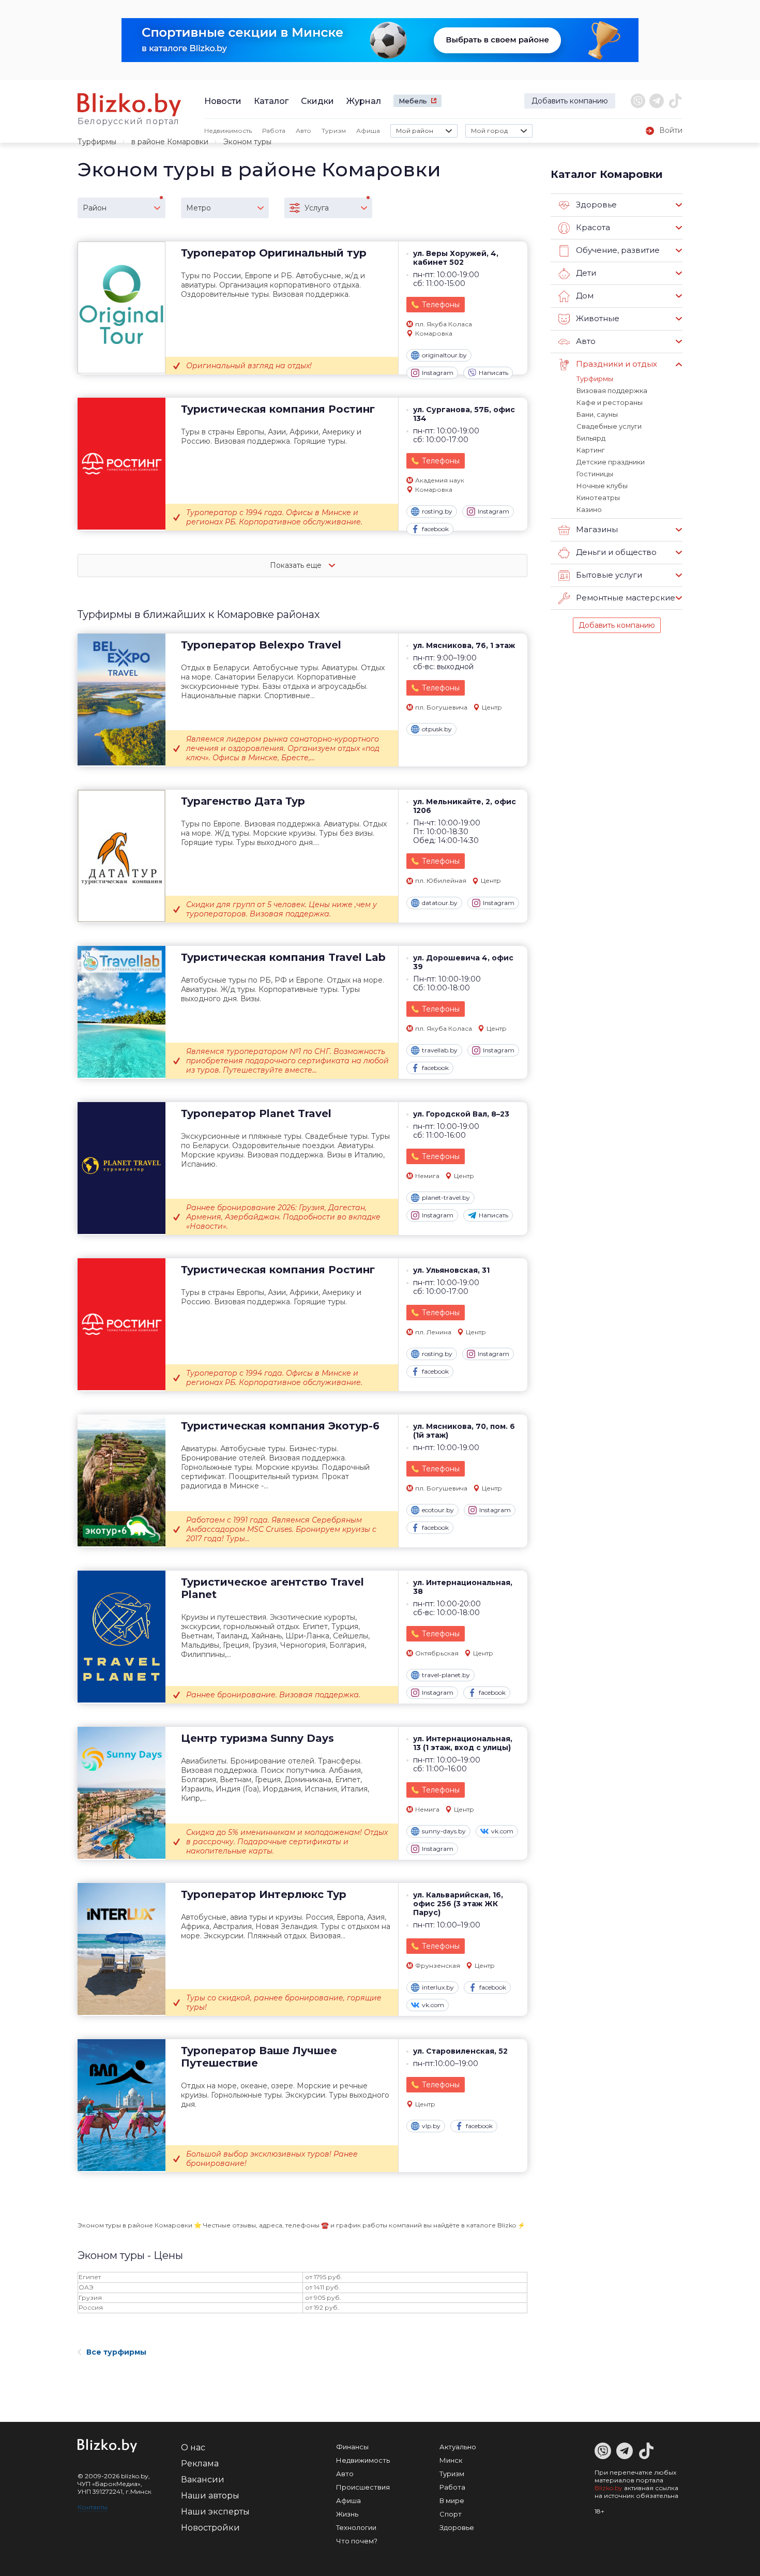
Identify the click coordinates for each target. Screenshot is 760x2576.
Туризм (334, 131)
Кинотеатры (598, 498)
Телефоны (441, 305)
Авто (303, 131)
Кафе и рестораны (610, 402)
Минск (451, 2460)
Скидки (317, 101)
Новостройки (210, 2528)
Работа (274, 131)
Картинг (591, 450)
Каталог (271, 101)
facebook (435, 529)
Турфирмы (97, 142)
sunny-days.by (444, 1831)
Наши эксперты (215, 2512)
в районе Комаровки (170, 142)
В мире (452, 2500)
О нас (193, 2447)
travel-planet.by (446, 1675)
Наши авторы (210, 2496)
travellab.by (440, 1050)
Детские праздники (611, 462)
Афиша (368, 131)
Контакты (93, 2507)
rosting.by (437, 511)
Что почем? (357, 2541)
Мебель (413, 101)
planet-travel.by (446, 1197)
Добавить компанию (570, 101)
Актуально (458, 2447)
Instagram (438, 373)
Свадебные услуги (609, 426)
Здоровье (457, 2527)
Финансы (352, 2447)
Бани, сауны (597, 414)
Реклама (200, 2464)
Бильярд (591, 438)
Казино (589, 509)
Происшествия (363, 2487)
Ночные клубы (602, 486)
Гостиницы (595, 474)
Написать (493, 373)
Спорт (451, 2514)
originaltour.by (444, 355)
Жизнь (347, 2514)
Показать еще (297, 565)
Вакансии (203, 2480)
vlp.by (431, 2126)
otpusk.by (437, 729)
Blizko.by (609, 2488)
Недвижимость (228, 131)
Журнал (364, 101)
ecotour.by (438, 1510)
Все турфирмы (116, 2352)
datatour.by (440, 903)
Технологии (356, 2527)
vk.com (502, 1831)
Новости (223, 101)
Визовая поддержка (612, 390)
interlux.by (438, 1987)
